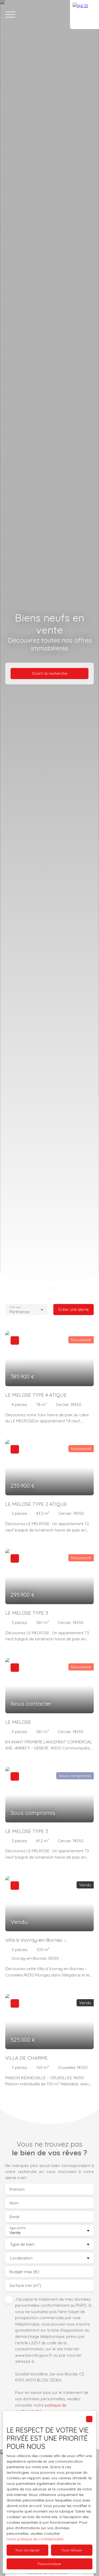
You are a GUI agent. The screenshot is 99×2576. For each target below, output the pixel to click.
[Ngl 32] (84, 15)
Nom (14, 2203)
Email (14, 2217)
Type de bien (22, 2244)
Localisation (21, 2258)
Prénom (17, 2189)
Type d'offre (17, 2228)
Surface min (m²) (25, 2285)
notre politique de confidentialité (35, 2539)
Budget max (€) (24, 2272)
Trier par (15, 1307)
